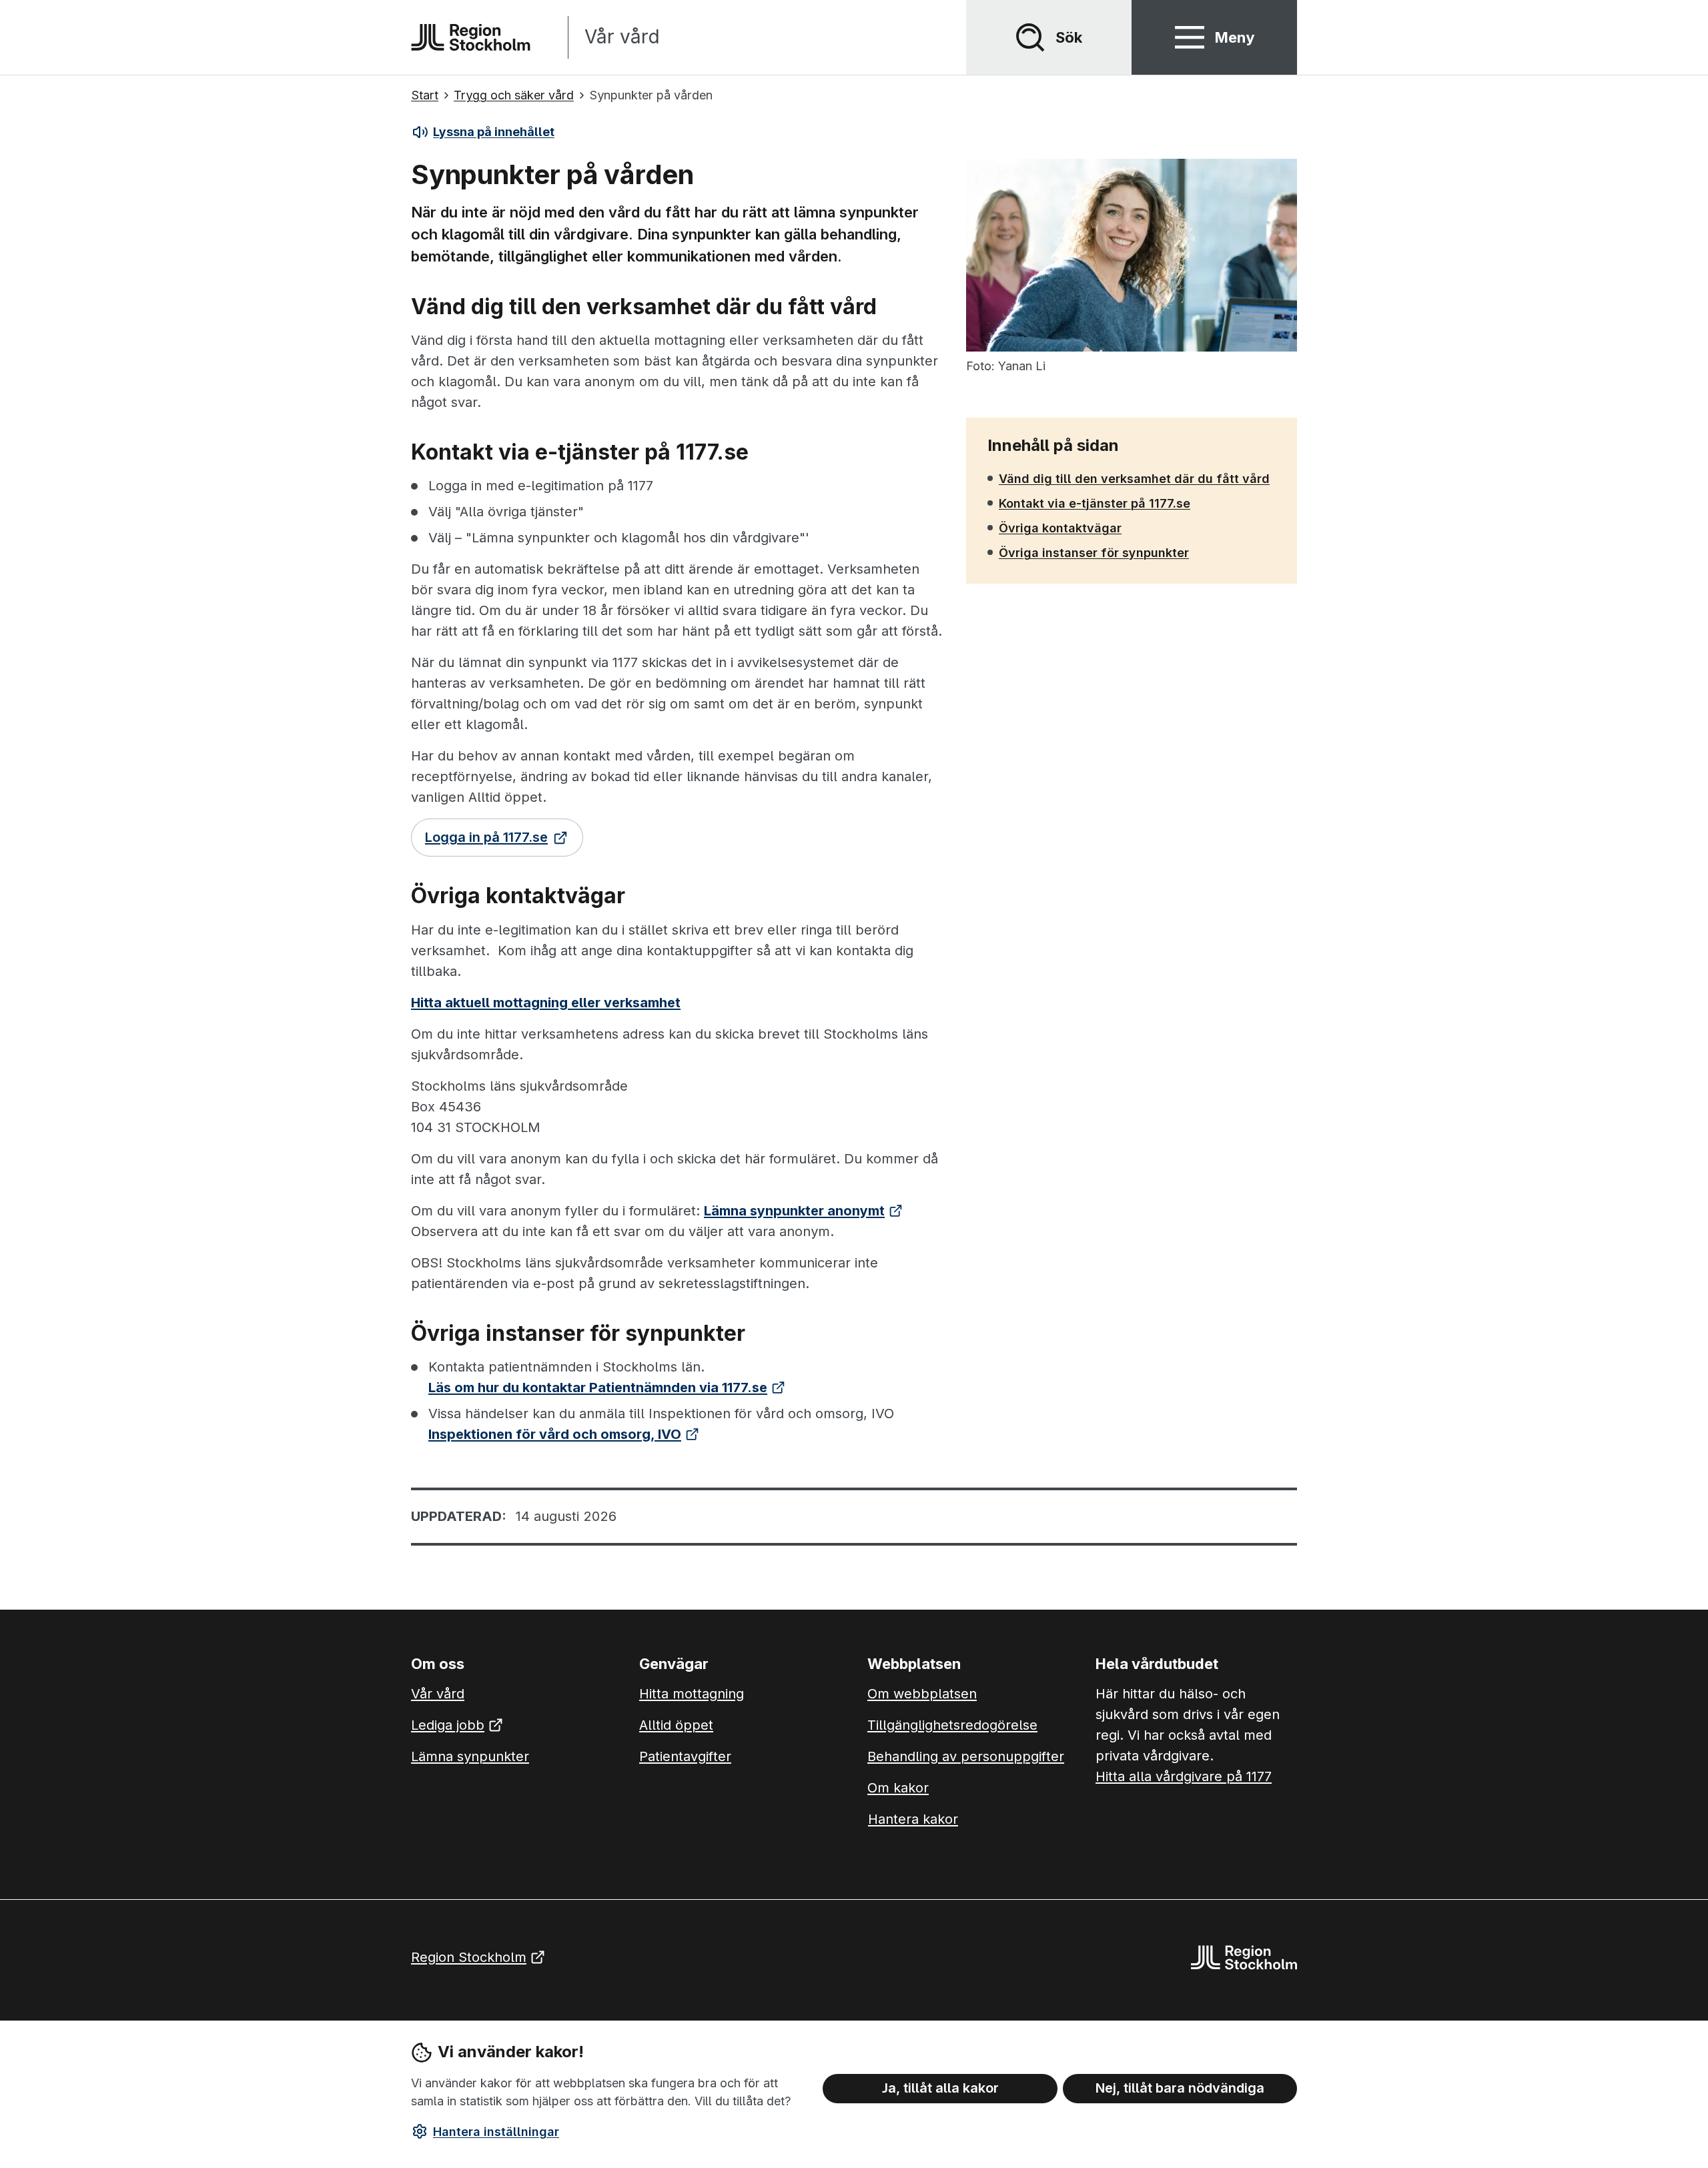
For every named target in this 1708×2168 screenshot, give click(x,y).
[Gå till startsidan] (471, 37)
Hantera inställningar (496, 2132)
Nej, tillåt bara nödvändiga (1180, 2088)
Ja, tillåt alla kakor (940, 2088)
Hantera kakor (913, 1819)
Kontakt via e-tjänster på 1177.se (1094, 503)
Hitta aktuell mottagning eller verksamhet (546, 1003)
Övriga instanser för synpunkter (1094, 552)
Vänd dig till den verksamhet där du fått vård (1134, 478)
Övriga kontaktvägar (1060, 528)
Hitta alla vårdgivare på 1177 (1184, 1776)
